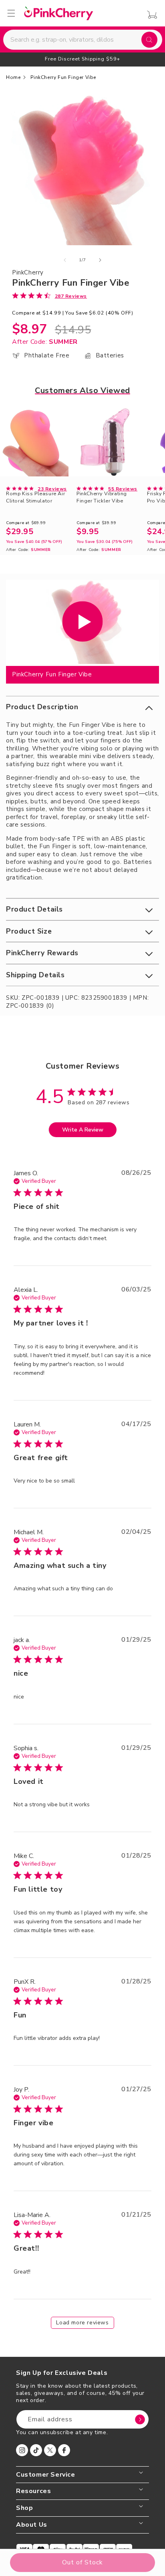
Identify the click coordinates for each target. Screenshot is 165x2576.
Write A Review (83, 1130)
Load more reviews (82, 2323)
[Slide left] (65, 260)
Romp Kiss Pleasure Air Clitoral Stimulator (35, 497)
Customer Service (46, 2475)
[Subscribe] (140, 2419)
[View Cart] (150, 15)
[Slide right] (100, 260)
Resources (33, 2491)
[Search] (149, 40)
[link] (49, 296)
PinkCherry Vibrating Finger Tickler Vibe (102, 497)
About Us (32, 2525)
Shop (24, 2508)
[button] (82, 707)
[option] (82, 59)
